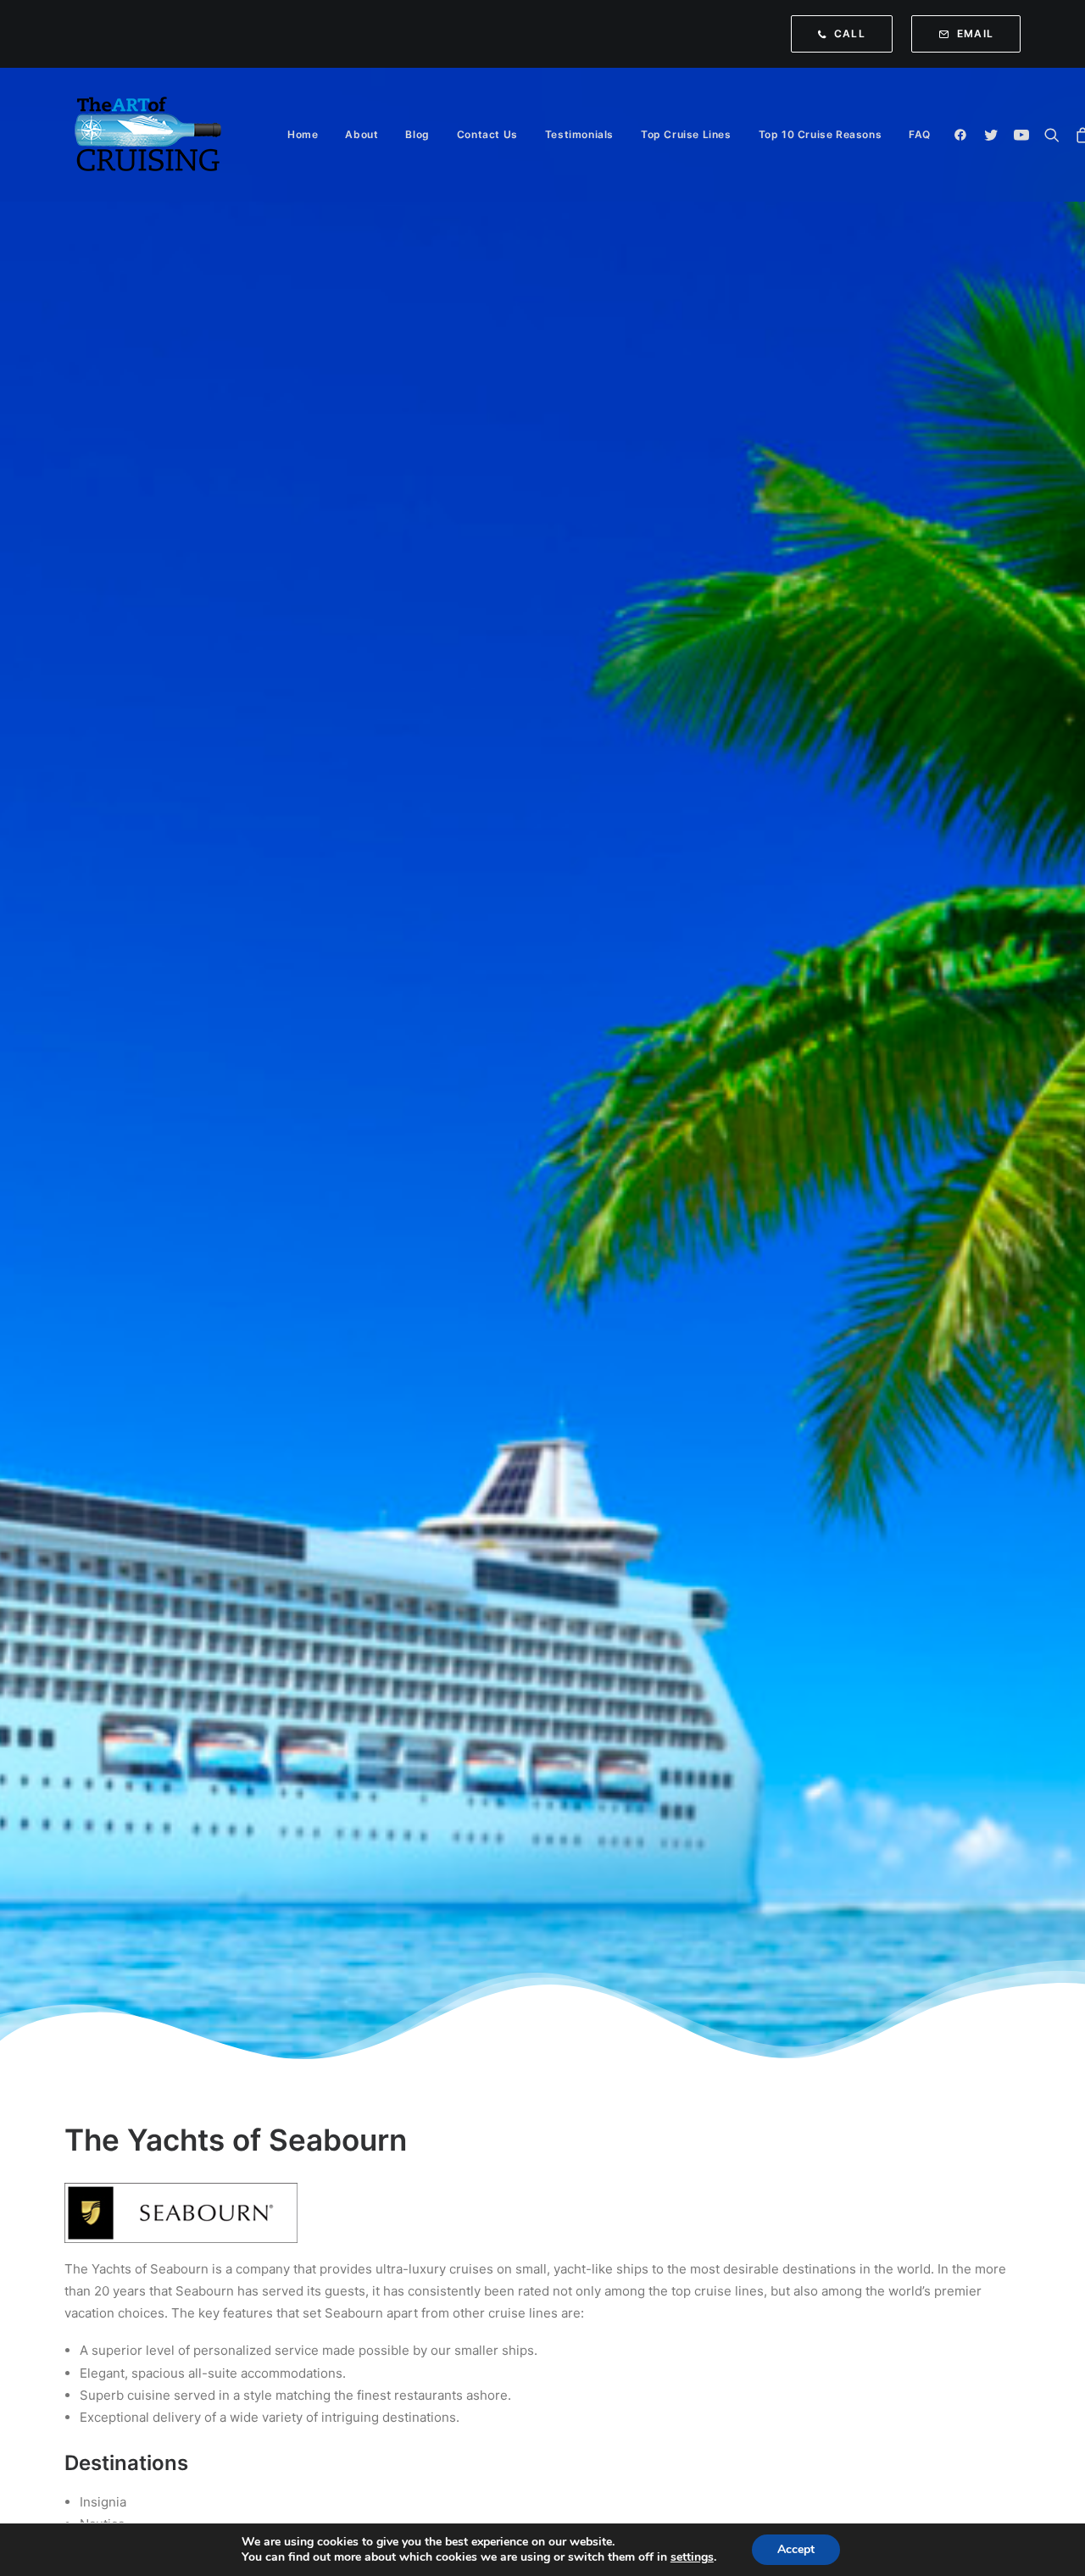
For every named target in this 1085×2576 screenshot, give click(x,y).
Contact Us (487, 134)
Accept (796, 2549)
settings (692, 2557)
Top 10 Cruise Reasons (821, 134)
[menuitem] (846, 34)
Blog (417, 134)
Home (303, 134)
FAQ (920, 134)
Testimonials (579, 134)
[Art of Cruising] (149, 135)
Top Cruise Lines (686, 134)
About (362, 134)
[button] (964, 135)
